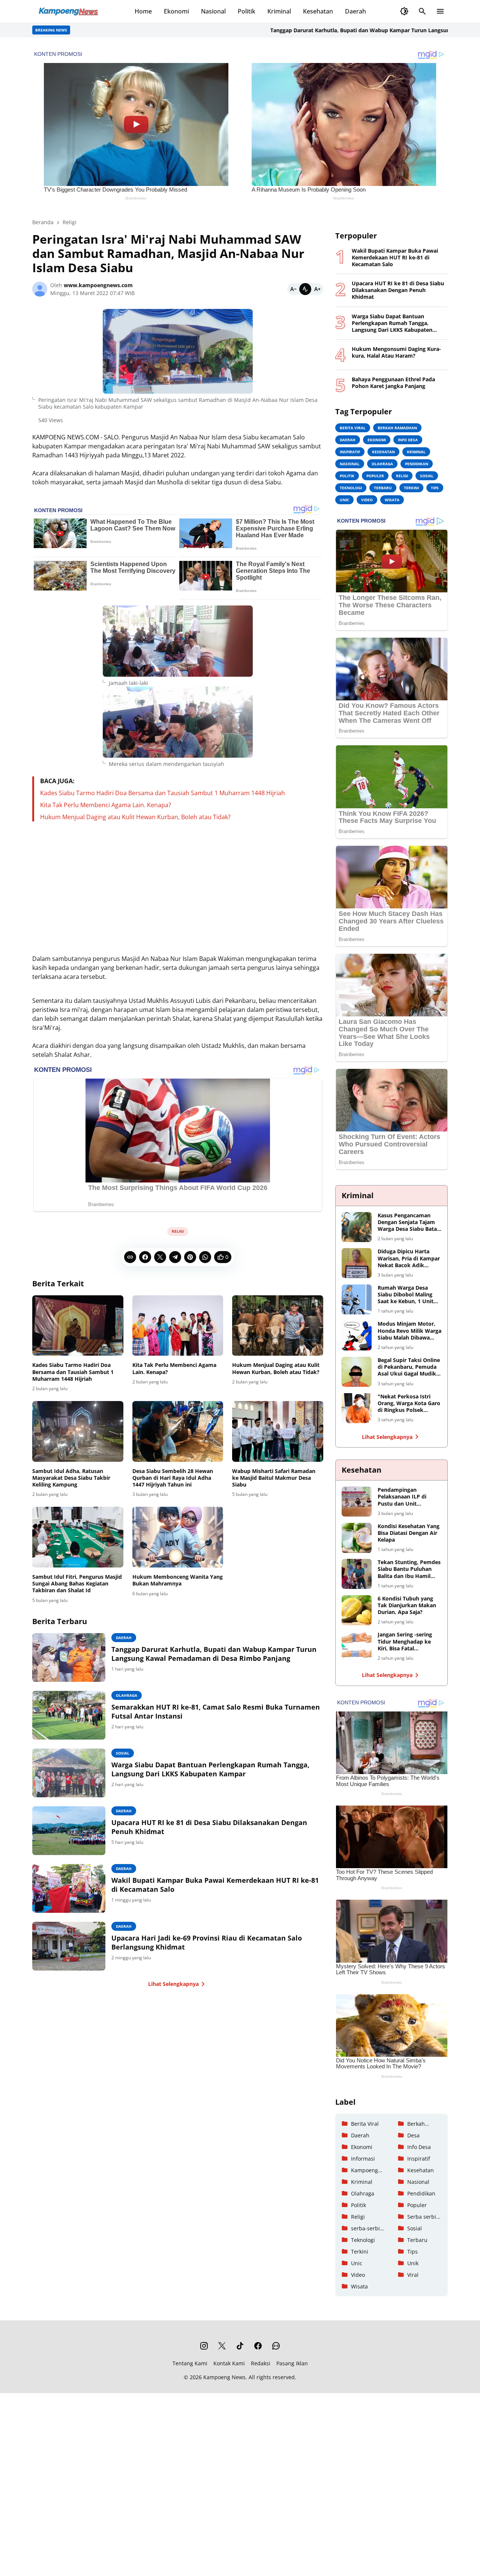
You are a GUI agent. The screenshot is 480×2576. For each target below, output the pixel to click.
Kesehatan (318, 11)
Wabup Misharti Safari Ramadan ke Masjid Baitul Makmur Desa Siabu (274, 1478)
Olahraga (127, 1695)
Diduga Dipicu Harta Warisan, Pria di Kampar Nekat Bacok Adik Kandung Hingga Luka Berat (409, 1258)
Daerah (355, 11)
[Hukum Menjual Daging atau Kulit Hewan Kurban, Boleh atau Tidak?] (278, 1326)
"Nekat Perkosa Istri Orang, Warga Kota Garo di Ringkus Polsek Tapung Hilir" (409, 1403)
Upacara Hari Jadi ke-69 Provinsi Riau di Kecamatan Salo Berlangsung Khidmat (207, 1942)
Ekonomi (176, 11)
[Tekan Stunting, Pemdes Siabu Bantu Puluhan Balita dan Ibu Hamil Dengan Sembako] (357, 1574)
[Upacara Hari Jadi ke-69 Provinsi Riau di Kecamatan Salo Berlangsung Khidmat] (69, 1946)
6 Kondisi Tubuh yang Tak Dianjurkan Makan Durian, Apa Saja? (407, 1605)
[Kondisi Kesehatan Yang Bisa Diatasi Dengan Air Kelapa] (357, 1538)
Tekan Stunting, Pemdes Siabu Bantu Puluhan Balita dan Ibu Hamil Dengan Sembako (409, 1569)
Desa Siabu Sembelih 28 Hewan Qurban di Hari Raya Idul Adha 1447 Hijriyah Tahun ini (173, 1478)
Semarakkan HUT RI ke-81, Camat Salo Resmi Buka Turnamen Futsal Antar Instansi (216, 1711)
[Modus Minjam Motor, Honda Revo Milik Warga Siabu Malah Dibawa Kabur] (357, 1335)
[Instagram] (204, 2346)
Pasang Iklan (292, 2363)
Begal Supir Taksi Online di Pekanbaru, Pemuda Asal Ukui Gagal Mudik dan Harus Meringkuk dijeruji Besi (409, 1367)
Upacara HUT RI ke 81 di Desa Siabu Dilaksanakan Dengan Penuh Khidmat (209, 1827)
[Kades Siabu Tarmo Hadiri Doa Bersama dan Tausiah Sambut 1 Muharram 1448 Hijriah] (78, 1326)
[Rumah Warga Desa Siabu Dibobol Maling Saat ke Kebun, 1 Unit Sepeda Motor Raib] (357, 1299)
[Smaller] (293, 289)
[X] (160, 1257)
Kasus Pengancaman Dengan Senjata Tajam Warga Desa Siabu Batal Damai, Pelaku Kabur (408, 1222)
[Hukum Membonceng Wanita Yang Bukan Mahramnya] (178, 1537)
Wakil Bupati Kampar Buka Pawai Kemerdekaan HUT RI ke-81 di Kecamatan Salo (215, 1885)
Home (143, 11)
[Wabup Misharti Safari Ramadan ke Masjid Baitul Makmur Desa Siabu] (278, 1431)
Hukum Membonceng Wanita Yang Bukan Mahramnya (178, 1580)
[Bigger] (317, 289)
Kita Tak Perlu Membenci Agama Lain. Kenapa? (106, 805)
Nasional (213, 11)
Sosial (123, 1753)
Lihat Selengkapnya (173, 1984)
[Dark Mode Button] (404, 11)
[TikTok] (240, 2346)
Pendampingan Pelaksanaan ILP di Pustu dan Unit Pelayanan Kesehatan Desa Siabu (405, 1497)
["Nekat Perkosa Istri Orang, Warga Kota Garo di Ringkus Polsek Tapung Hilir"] (357, 1408)
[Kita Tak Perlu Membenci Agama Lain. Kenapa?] (178, 1326)
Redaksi (261, 2363)
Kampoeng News (224, 2377)
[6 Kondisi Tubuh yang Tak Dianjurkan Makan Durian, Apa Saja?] (357, 1610)
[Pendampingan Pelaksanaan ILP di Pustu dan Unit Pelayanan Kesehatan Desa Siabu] (357, 1502)
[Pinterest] (190, 1257)
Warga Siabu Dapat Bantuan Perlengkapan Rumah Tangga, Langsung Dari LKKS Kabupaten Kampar (210, 1769)
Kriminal (279, 11)
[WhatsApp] (205, 1257)
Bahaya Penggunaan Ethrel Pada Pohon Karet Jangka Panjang (393, 383)
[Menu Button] (440, 11)
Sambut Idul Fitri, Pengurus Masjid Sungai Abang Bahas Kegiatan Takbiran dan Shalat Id (77, 1584)
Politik (247, 11)
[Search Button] (422, 11)
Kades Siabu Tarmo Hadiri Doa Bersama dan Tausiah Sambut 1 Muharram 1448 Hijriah (163, 793)
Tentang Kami (190, 2363)
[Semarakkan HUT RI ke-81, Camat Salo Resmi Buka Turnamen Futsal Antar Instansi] (69, 1715)
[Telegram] (175, 1257)
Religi (178, 1231)
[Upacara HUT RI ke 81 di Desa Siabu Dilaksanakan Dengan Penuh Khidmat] (69, 1831)
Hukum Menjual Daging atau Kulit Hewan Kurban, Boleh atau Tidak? (135, 817)
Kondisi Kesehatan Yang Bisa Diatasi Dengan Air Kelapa (409, 1533)
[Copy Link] (130, 1257)
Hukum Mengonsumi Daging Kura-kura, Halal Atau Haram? (396, 352)
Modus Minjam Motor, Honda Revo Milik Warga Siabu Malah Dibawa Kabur (409, 1331)
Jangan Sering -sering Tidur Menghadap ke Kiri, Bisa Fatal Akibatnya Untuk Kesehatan (405, 1642)
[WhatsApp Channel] (276, 2346)
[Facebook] (145, 1257)
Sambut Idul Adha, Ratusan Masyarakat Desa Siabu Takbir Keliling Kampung (71, 1478)
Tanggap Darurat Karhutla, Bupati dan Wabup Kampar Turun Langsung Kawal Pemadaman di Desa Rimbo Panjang (214, 1654)
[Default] (305, 289)
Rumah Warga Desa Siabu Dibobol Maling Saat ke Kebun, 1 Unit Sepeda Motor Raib (406, 1295)
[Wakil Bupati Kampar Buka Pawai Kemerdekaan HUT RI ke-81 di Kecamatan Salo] (69, 1888)
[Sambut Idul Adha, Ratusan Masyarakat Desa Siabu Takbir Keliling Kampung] (78, 1431)
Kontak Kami (229, 2363)
